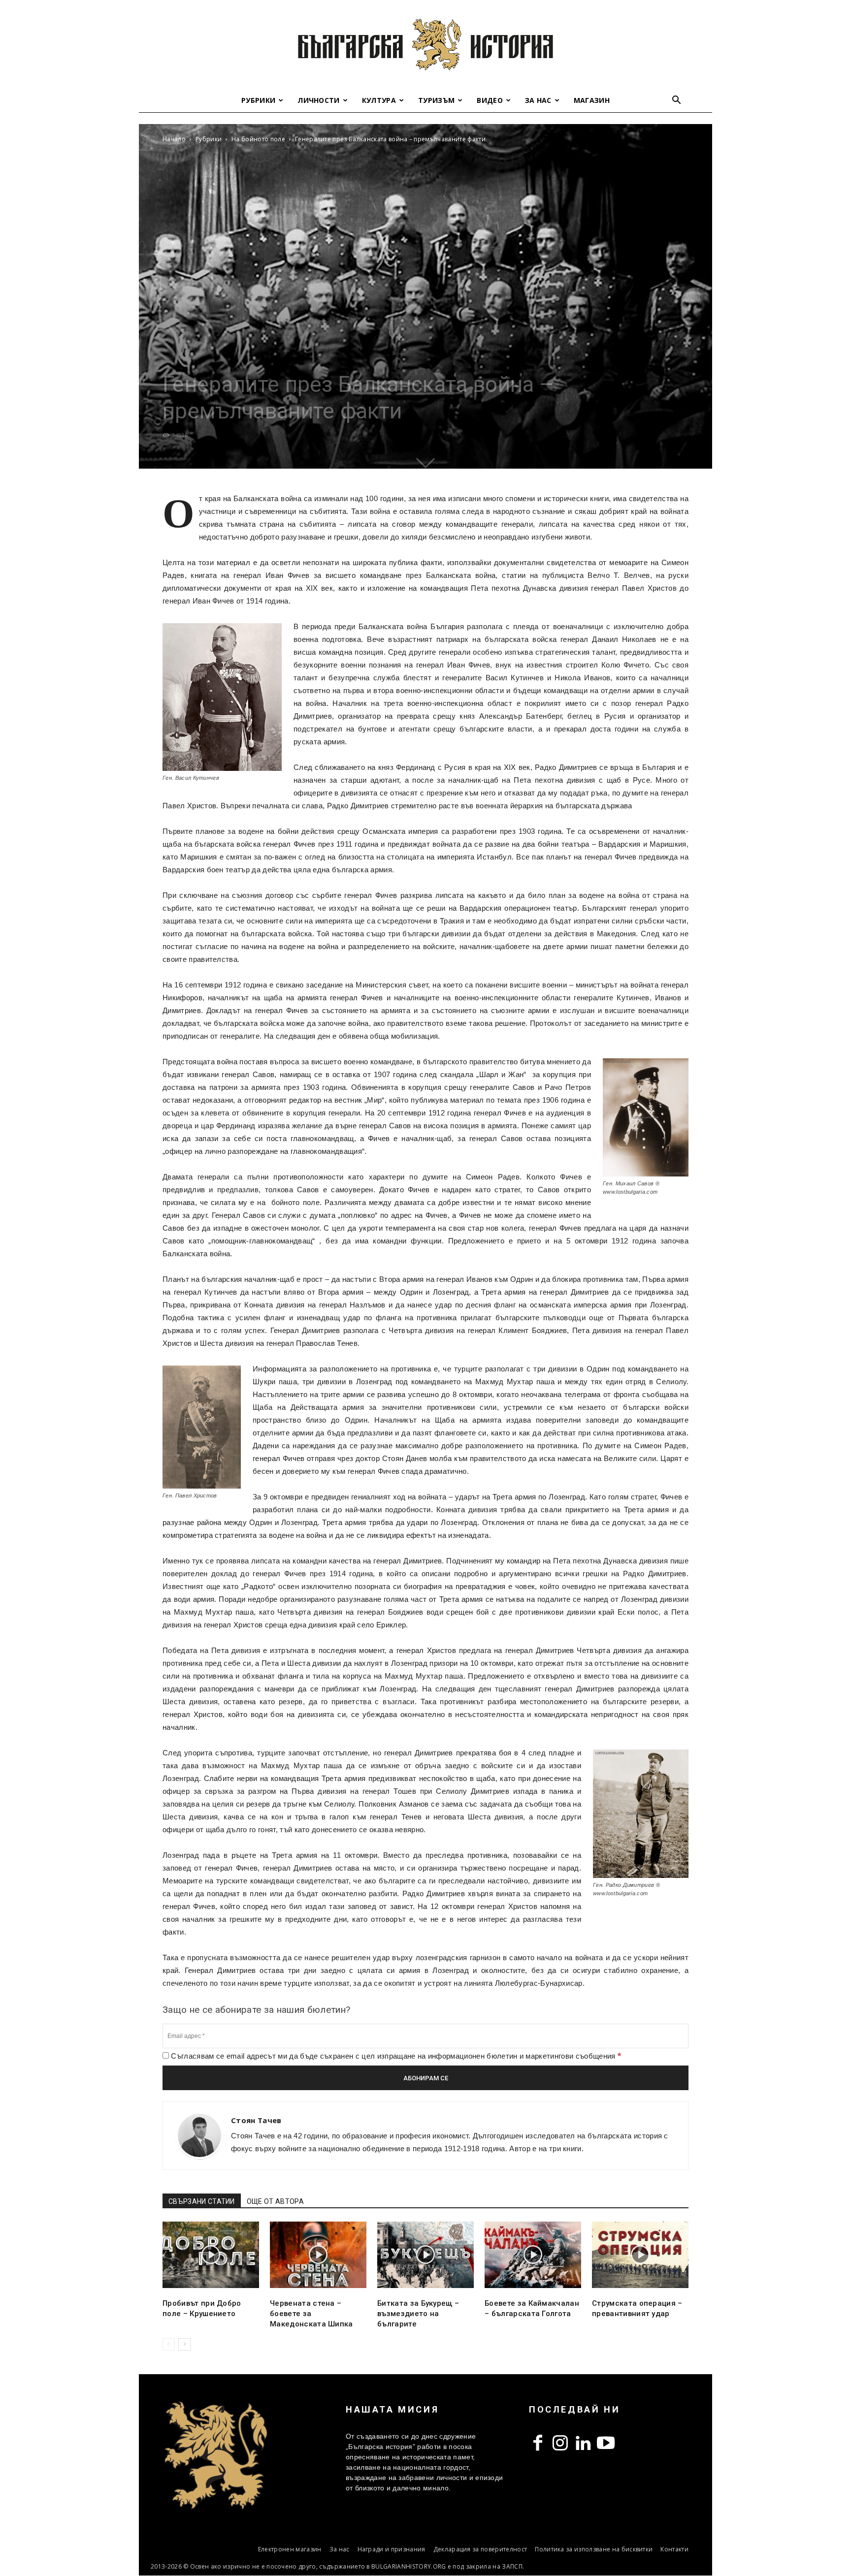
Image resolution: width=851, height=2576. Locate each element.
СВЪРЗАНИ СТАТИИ (202, 2201)
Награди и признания (392, 2549)
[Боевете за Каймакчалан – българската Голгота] (533, 2255)
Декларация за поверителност (480, 2549)
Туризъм (436, 100)
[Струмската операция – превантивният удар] (640, 2255)
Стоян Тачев (256, 2120)
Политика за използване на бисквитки (594, 2549)
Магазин (592, 100)
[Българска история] (425, 44)
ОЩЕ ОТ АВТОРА (275, 2201)
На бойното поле (258, 139)
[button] (677, 101)
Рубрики (258, 100)
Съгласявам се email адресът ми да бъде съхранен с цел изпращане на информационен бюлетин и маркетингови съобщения (395, 2056)
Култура (379, 100)
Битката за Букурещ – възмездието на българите (418, 2314)
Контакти (674, 2549)
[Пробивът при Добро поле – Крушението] (211, 2255)
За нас (538, 100)
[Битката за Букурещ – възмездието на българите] (425, 2255)
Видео (490, 100)
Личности (319, 100)
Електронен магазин (290, 2549)
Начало (174, 139)
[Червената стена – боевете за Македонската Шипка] (318, 2255)
